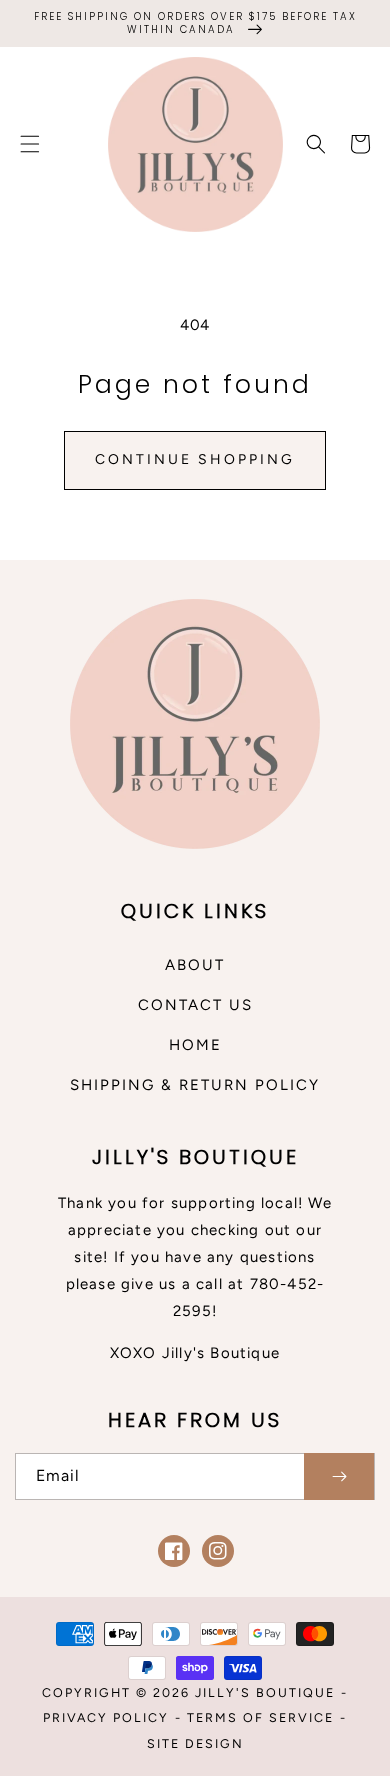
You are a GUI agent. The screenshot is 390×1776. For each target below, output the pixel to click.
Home (195, 1045)
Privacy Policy (106, 1717)
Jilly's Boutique (265, 1692)
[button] (30, 144)
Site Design (195, 1743)
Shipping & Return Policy (195, 1085)
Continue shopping (195, 459)
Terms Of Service (260, 1717)
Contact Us (195, 1005)
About (195, 965)
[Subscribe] (339, 1476)
